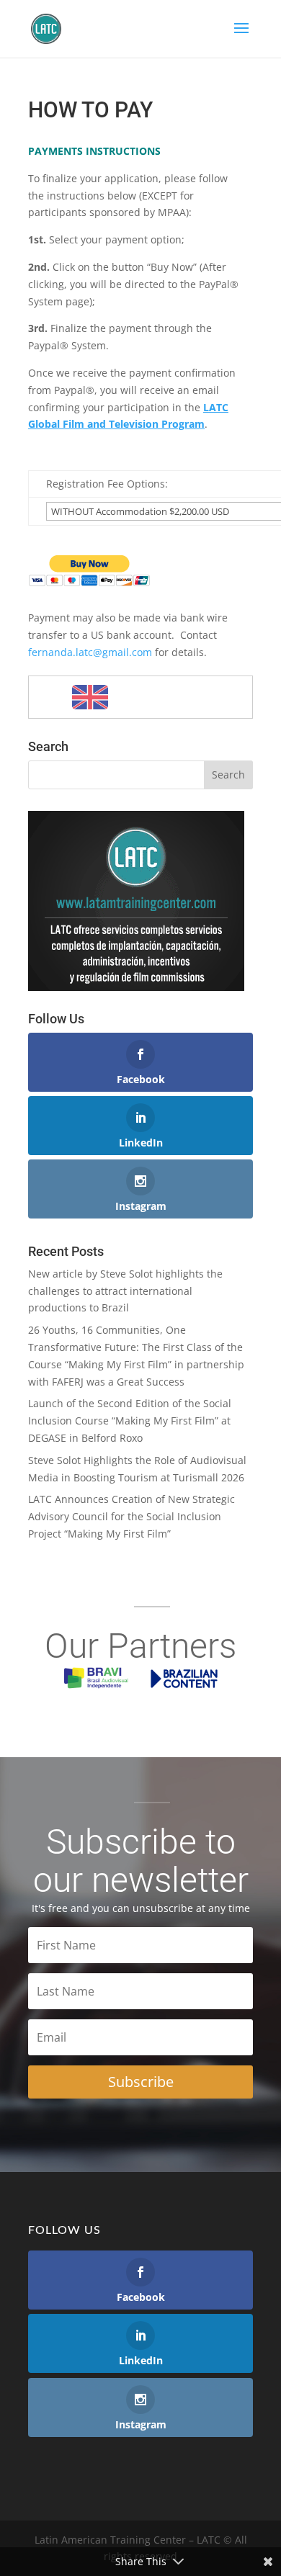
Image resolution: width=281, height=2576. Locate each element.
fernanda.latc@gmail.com (90, 652)
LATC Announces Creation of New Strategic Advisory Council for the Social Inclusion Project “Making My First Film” (131, 1516)
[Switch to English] (90, 697)
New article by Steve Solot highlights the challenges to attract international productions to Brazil (125, 1291)
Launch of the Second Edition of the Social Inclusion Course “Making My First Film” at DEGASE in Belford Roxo (130, 1421)
